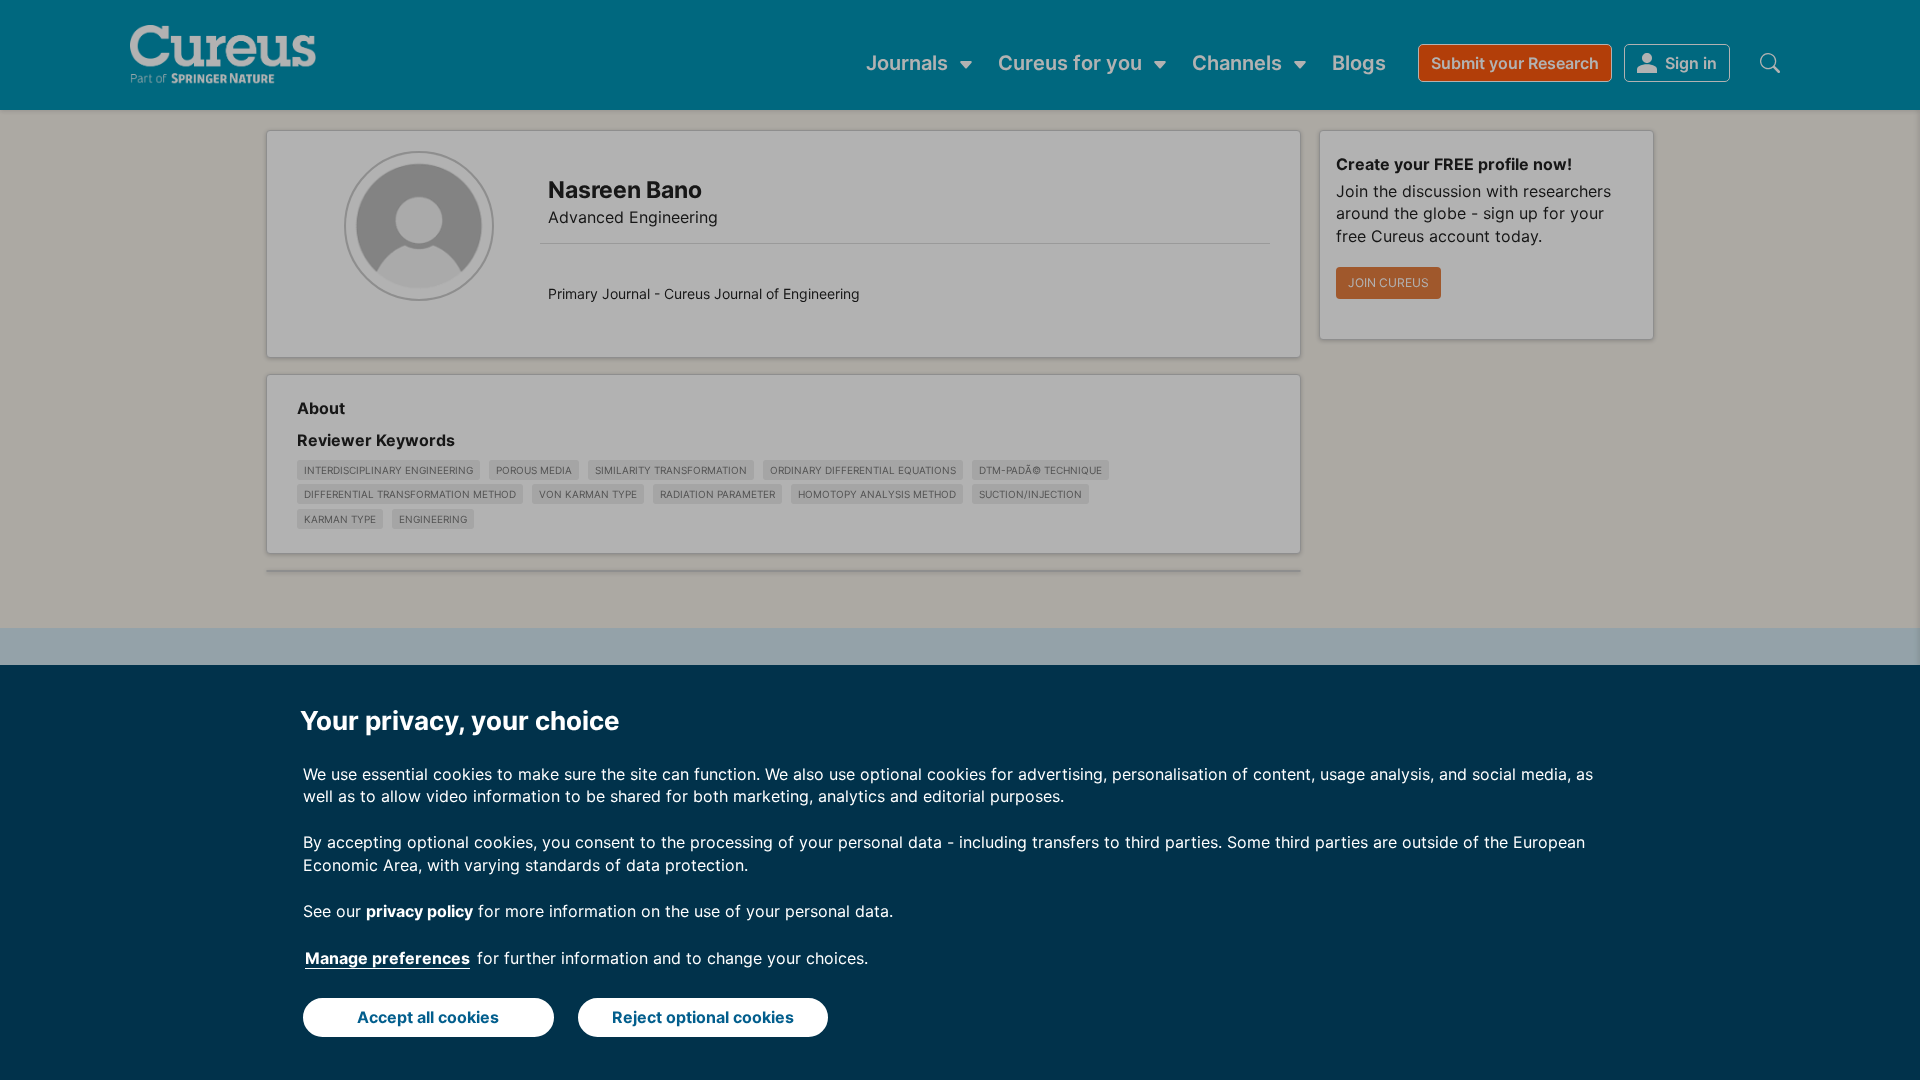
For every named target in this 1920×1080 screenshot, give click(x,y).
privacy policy (419, 911)
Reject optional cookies (703, 1017)
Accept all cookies (428, 1017)
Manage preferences (387, 958)
